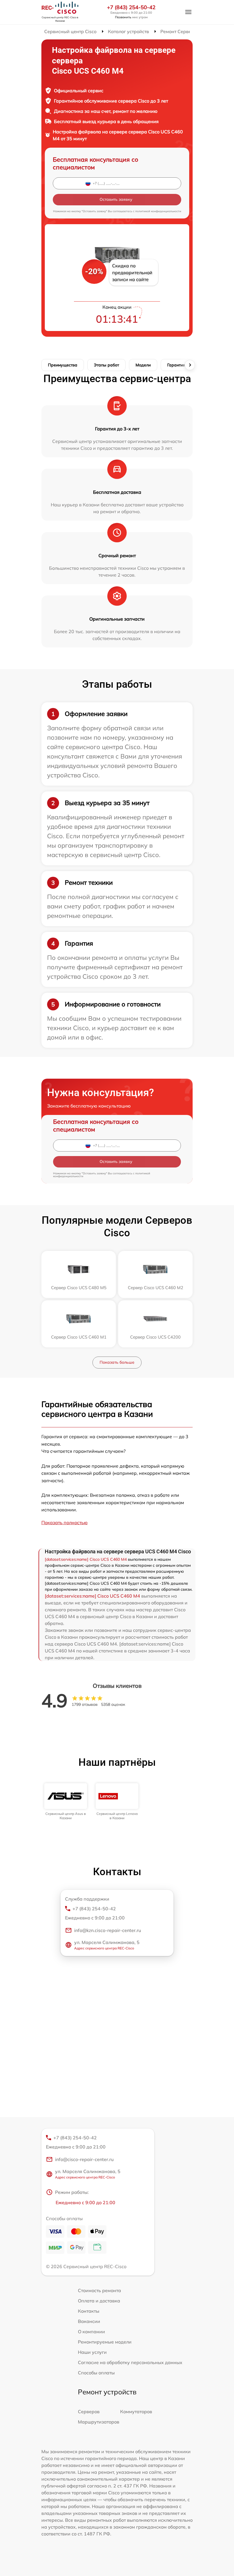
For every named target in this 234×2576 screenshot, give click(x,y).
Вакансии (89, 2321)
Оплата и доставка (99, 2301)
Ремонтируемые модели (105, 2342)
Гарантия (176, 365)
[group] (66, 1802)
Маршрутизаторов (99, 2422)
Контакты (89, 2311)
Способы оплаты (96, 2373)
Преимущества (63, 365)
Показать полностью (64, 1522)
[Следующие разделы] (190, 365)
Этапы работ (106, 365)
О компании (91, 2332)
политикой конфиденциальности (158, 211)
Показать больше (117, 1362)
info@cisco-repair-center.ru (84, 2159)
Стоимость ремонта (99, 2290)
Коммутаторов (136, 2412)
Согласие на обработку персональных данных (130, 2362)
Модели (143, 365)
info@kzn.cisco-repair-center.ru (108, 1930)
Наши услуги (92, 2352)
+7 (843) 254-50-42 (131, 7)
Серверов (89, 2412)
